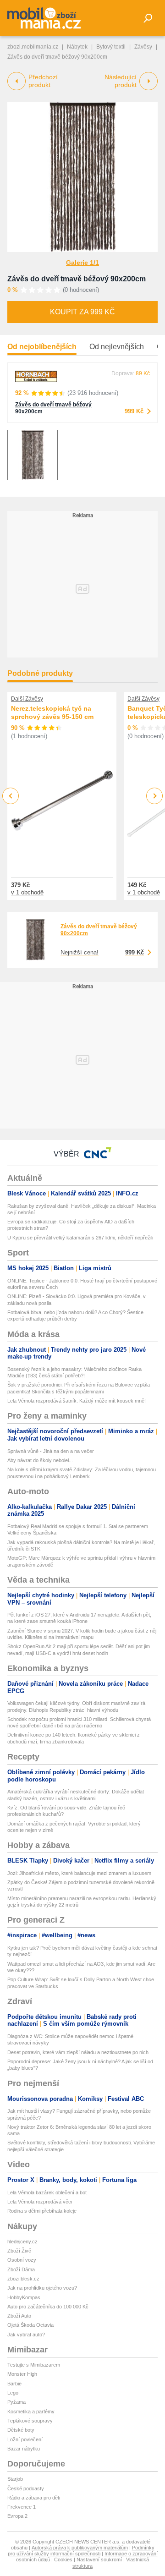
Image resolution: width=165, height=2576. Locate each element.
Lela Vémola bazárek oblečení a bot (47, 2192)
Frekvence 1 (22, 2507)
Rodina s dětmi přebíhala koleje (42, 2211)
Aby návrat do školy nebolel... (40, 1460)
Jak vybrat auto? (26, 2335)
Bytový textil (111, 47)
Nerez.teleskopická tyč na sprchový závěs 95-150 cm (52, 713)
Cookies (63, 2560)
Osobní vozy (22, 2260)
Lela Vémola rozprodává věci (40, 2202)
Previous (11, 796)
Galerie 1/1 (82, 263)
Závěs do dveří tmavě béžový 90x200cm (77, 279)
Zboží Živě (19, 2251)
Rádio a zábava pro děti (34, 2498)
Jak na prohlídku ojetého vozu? (42, 2288)
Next (155, 796)
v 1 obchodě (27, 892)
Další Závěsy (27, 699)
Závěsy (143, 47)
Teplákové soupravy (30, 2421)
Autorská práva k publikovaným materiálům (80, 2548)
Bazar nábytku (24, 2449)
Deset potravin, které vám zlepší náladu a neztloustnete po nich (78, 2052)
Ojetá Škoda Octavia (30, 2325)
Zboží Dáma (21, 2269)
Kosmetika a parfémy (31, 2412)
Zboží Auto (19, 2316)
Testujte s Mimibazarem (34, 2365)
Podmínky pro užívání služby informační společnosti (81, 2551)
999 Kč (134, 411)
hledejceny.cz (22, 2242)
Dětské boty (21, 2430)
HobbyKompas (24, 2297)
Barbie (14, 2384)
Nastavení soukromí (99, 2560)
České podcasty (26, 2488)
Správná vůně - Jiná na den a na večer (51, 1451)
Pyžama (16, 2402)
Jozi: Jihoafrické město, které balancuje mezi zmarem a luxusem (79, 1873)
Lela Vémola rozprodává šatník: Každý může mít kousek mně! (77, 1401)
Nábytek (77, 47)
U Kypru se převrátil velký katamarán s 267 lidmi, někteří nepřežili (80, 1238)
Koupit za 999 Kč (82, 312)
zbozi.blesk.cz (23, 2279)
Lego (13, 2393)
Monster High (22, 2374)
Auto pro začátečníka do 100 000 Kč (48, 2307)
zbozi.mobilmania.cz (33, 47)
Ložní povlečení (25, 2439)
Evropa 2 (17, 2516)
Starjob (15, 2479)
